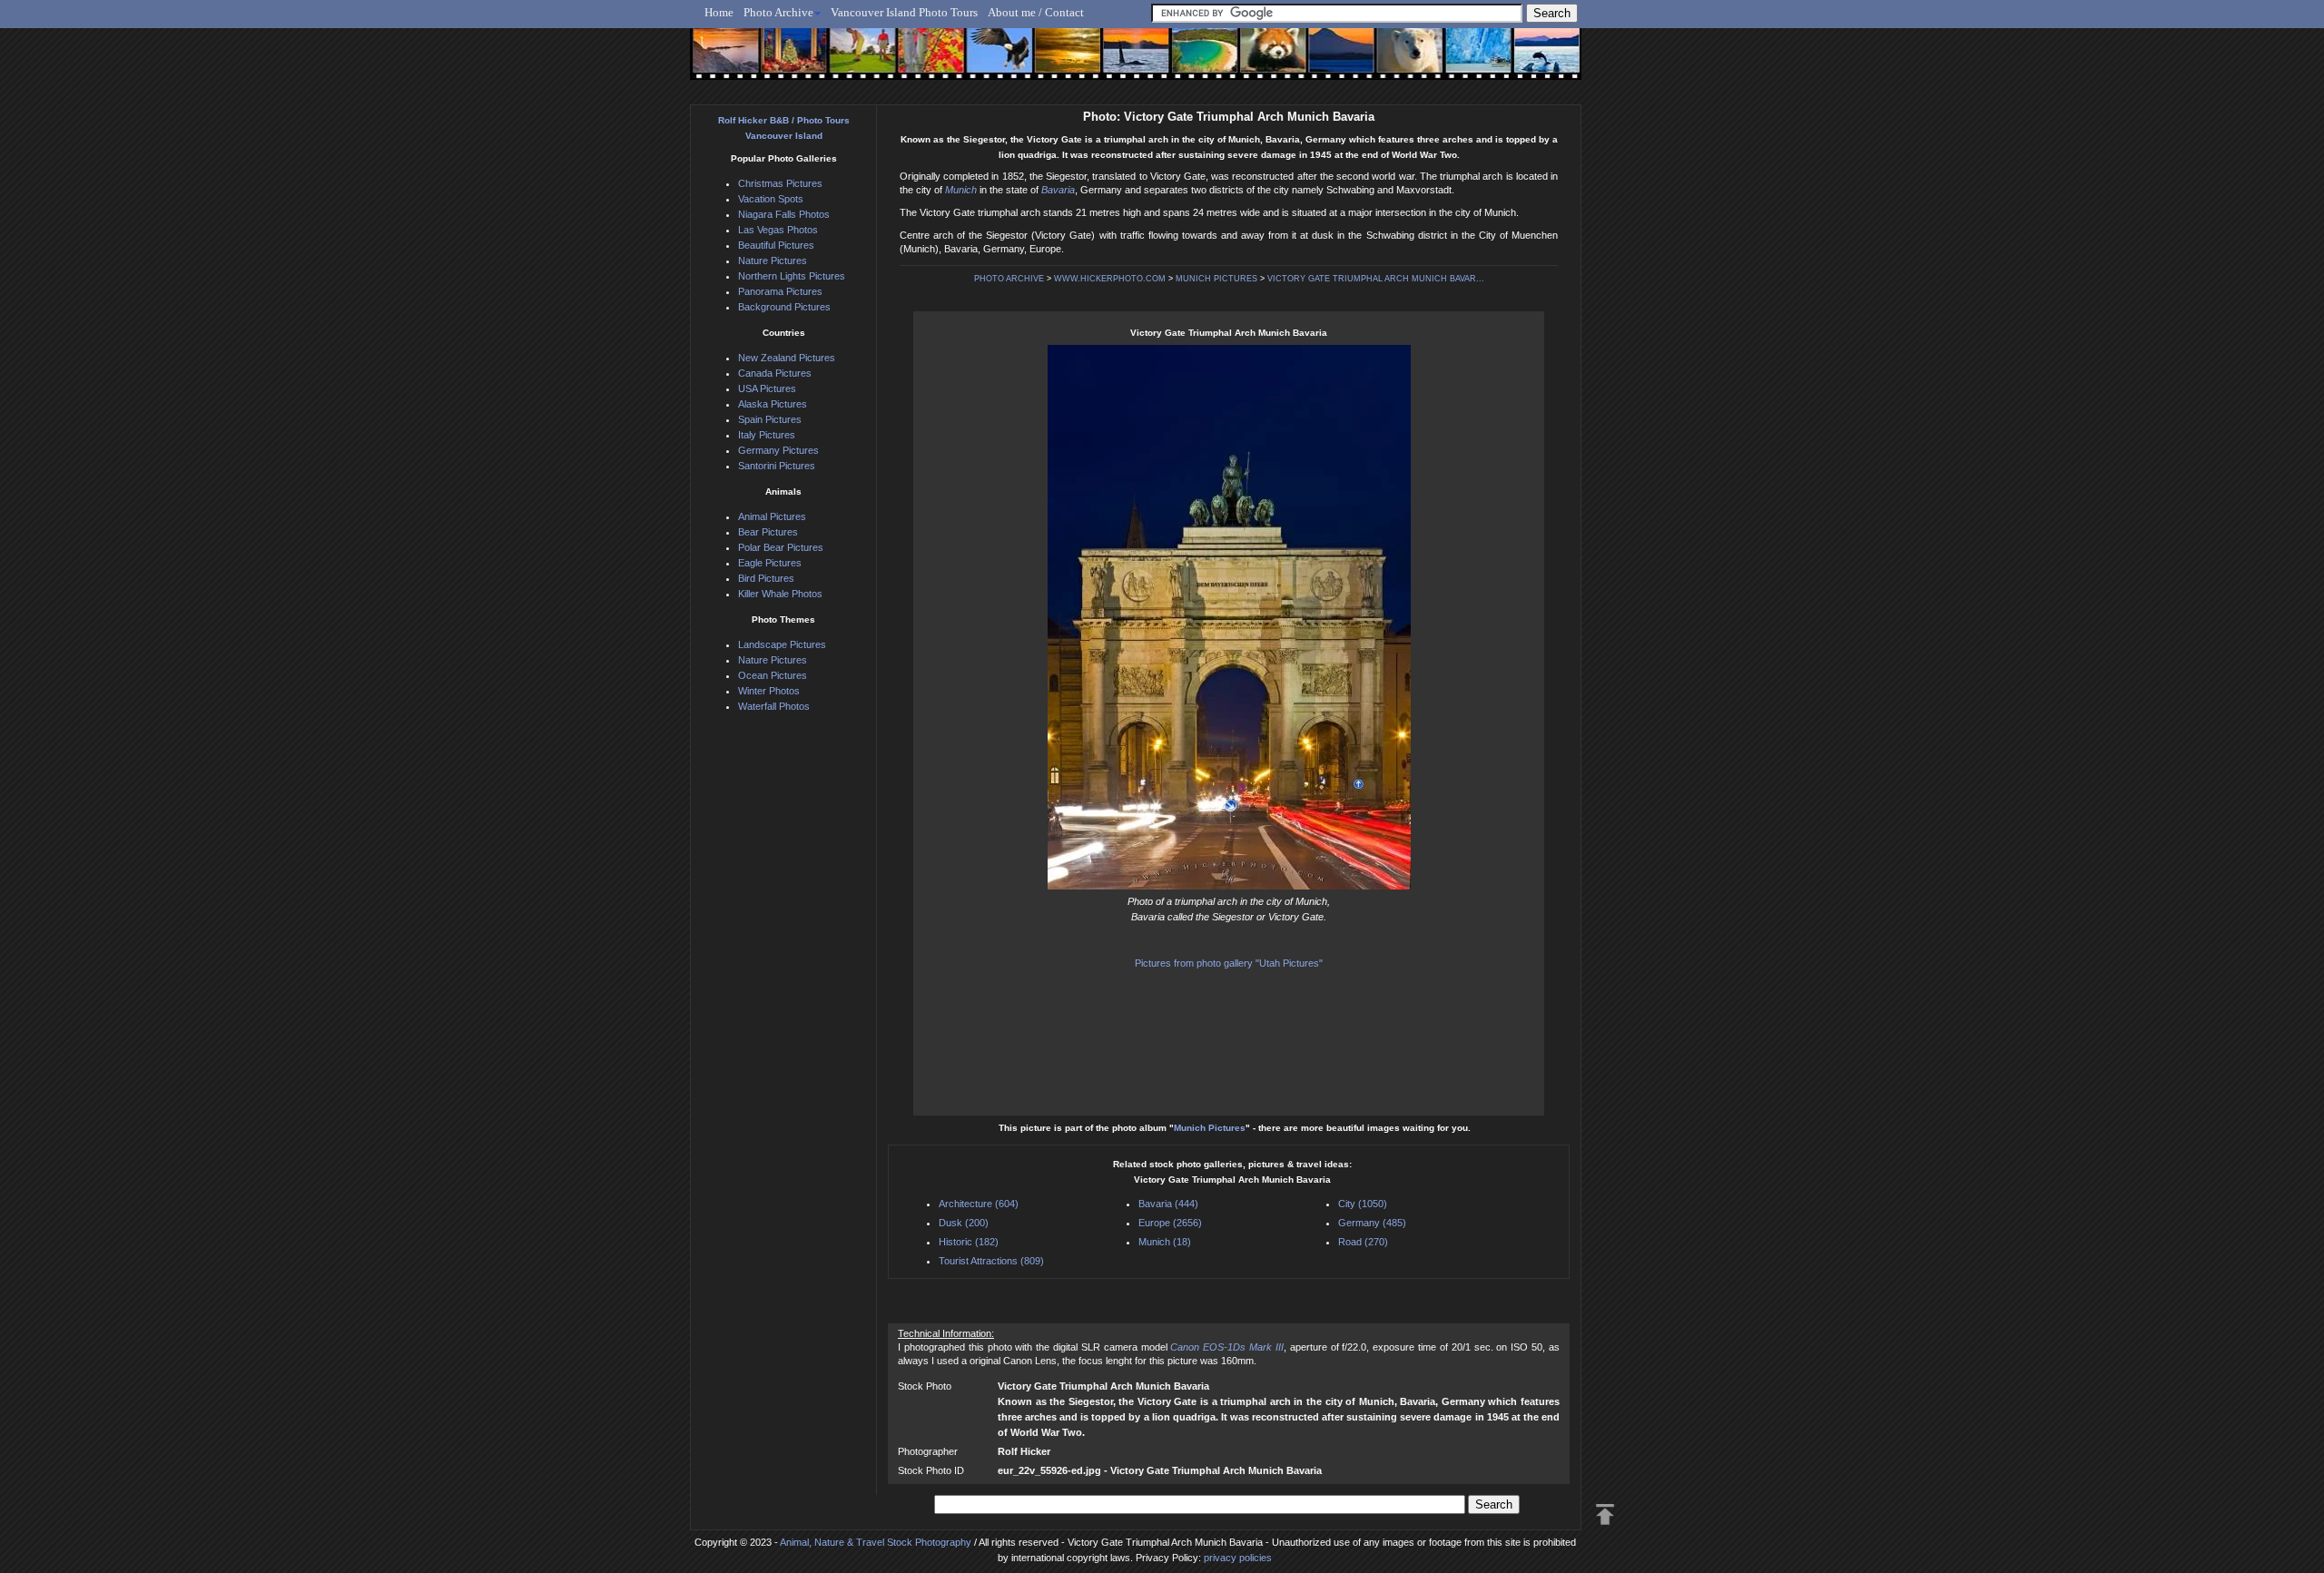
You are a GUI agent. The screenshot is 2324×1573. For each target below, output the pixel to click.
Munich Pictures (1210, 1128)
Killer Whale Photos (780, 594)
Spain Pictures (770, 419)
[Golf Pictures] (857, 61)
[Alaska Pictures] (1462, 61)
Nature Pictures (773, 261)
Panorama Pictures (780, 291)
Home (719, 12)
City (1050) (1363, 1204)
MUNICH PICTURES (1216, 279)
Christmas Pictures (780, 183)
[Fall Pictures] (925, 61)
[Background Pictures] (1059, 61)
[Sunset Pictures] (722, 61)
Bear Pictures (768, 532)
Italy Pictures (767, 435)
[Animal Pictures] (1260, 61)
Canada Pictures (775, 373)
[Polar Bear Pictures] (1395, 61)
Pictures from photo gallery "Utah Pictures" (1229, 963)
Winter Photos (769, 691)
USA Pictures (767, 388)
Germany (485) (1372, 1223)
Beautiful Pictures (776, 245)
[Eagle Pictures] (992, 61)
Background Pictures (784, 307)
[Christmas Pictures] (789, 61)
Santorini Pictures (777, 466)
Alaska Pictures (773, 404)
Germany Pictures (778, 450)
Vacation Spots (771, 199)
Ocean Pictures (773, 675)
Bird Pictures (766, 578)
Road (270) (1363, 1242)
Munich (961, 190)
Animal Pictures (772, 516)
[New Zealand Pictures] (1328, 61)
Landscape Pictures (782, 644)
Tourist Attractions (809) (991, 1261)
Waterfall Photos (774, 706)
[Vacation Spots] (1193, 61)
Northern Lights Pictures (792, 276)
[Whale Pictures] (1126, 61)
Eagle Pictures (770, 563)
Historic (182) (969, 1242)
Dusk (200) (964, 1223)
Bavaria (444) (1168, 1204)
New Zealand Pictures (787, 358)
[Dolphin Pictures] (1530, 61)
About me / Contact (1036, 12)
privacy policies (1238, 1558)
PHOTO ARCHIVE (1009, 279)
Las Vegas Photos (778, 230)
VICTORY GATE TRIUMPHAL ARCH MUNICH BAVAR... (1376, 279)
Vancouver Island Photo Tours (904, 12)
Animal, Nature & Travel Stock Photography (876, 1542)
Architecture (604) (979, 1204)
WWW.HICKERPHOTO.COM (1110, 279)
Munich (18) (1165, 1242)
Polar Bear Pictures (781, 547)
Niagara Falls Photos (784, 214)
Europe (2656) (1170, 1223)
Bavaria (1058, 190)
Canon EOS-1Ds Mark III (1227, 1347)
